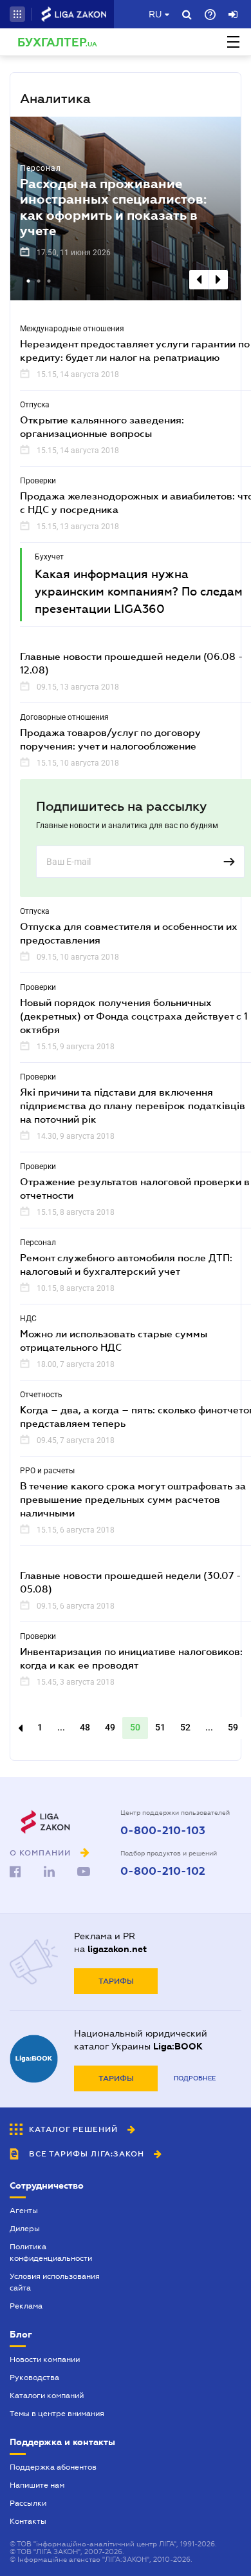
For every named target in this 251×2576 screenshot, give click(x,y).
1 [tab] (30, 282)
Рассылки (28, 2503)
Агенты (24, 2211)
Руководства (34, 2377)
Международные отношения (72, 329)
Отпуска (35, 405)
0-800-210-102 (163, 1872)
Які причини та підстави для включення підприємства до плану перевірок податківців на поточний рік (133, 1105)
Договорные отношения (64, 717)
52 (185, 1727)
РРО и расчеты (47, 1471)
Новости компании (45, 2359)
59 (233, 1727)
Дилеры (25, 2229)
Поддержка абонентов (53, 2467)
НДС (28, 1319)
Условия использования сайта (55, 2282)
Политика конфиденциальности (51, 2252)
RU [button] (155, 14)
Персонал (41, 168)
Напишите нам (37, 2485)
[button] (17, 14)
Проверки (38, 481)
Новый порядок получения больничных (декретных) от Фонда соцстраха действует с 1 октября (134, 1016)
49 (110, 1727)
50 (135, 1727)
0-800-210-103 (163, 1831)
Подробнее (195, 2078)
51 (160, 1727)
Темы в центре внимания (57, 2414)
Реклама (26, 2306)
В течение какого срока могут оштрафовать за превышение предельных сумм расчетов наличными (133, 1499)
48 (85, 1727)
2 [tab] (40, 282)
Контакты (28, 2521)
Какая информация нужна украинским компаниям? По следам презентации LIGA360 (139, 592)
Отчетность (41, 1395)
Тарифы (116, 1981)
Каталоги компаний (47, 2396)
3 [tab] (50, 282)
